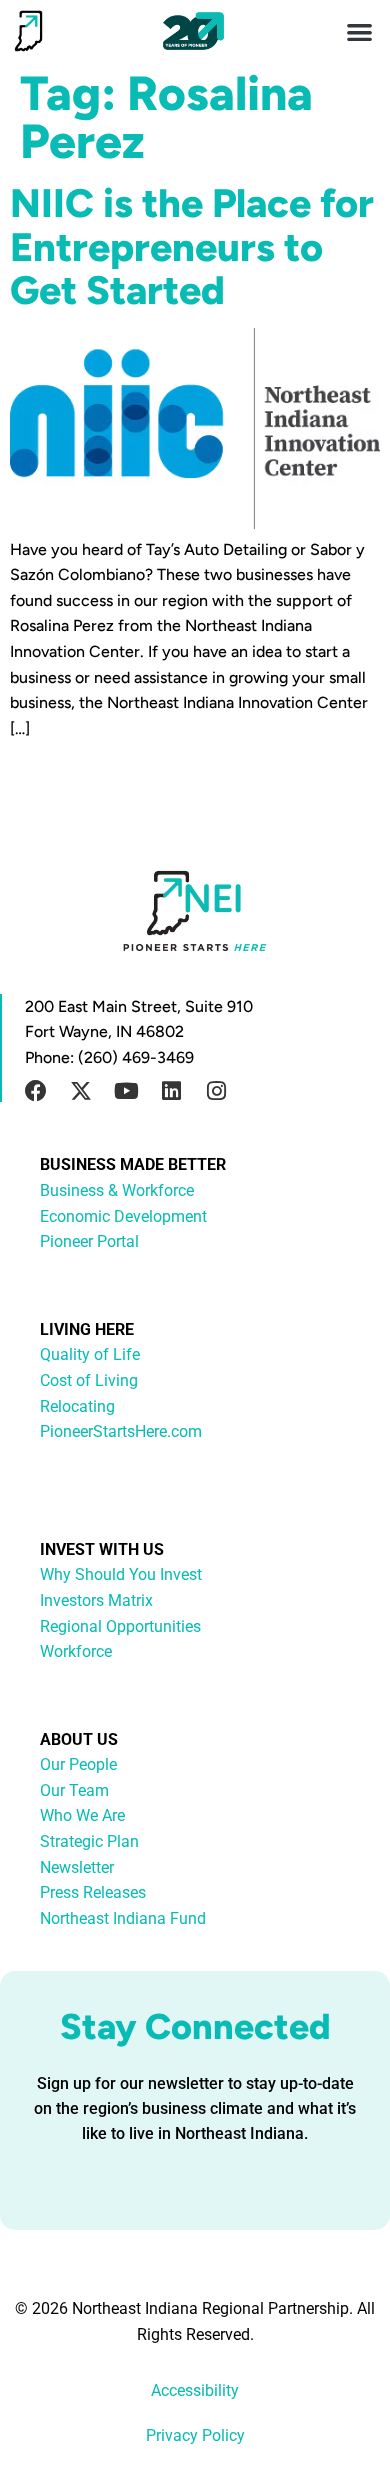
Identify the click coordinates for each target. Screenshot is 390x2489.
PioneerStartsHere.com (121, 1431)
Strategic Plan (89, 1841)
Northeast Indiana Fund (123, 1918)
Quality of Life (90, 1354)
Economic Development (123, 1216)
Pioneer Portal (89, 1241)
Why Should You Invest (121, 1574)
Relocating (77, 1406)
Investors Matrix (96, 1600)
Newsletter (77, 1867)
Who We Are (82, 1815)
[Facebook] (36, 1091)
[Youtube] (126, 1091)
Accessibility (195, 2390)
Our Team (74, 1790)
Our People (78, 1764)
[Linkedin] (171, 1091)
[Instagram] (216, 1091)
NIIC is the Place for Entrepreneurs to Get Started (192, 246)
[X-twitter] (81, 1091)
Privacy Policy (195, 2435)
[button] (360, 31)
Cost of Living (89, 1380)
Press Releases (93, 1892)
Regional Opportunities (120, 1626)
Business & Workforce (117, 1190)
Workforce (76, 1651)
